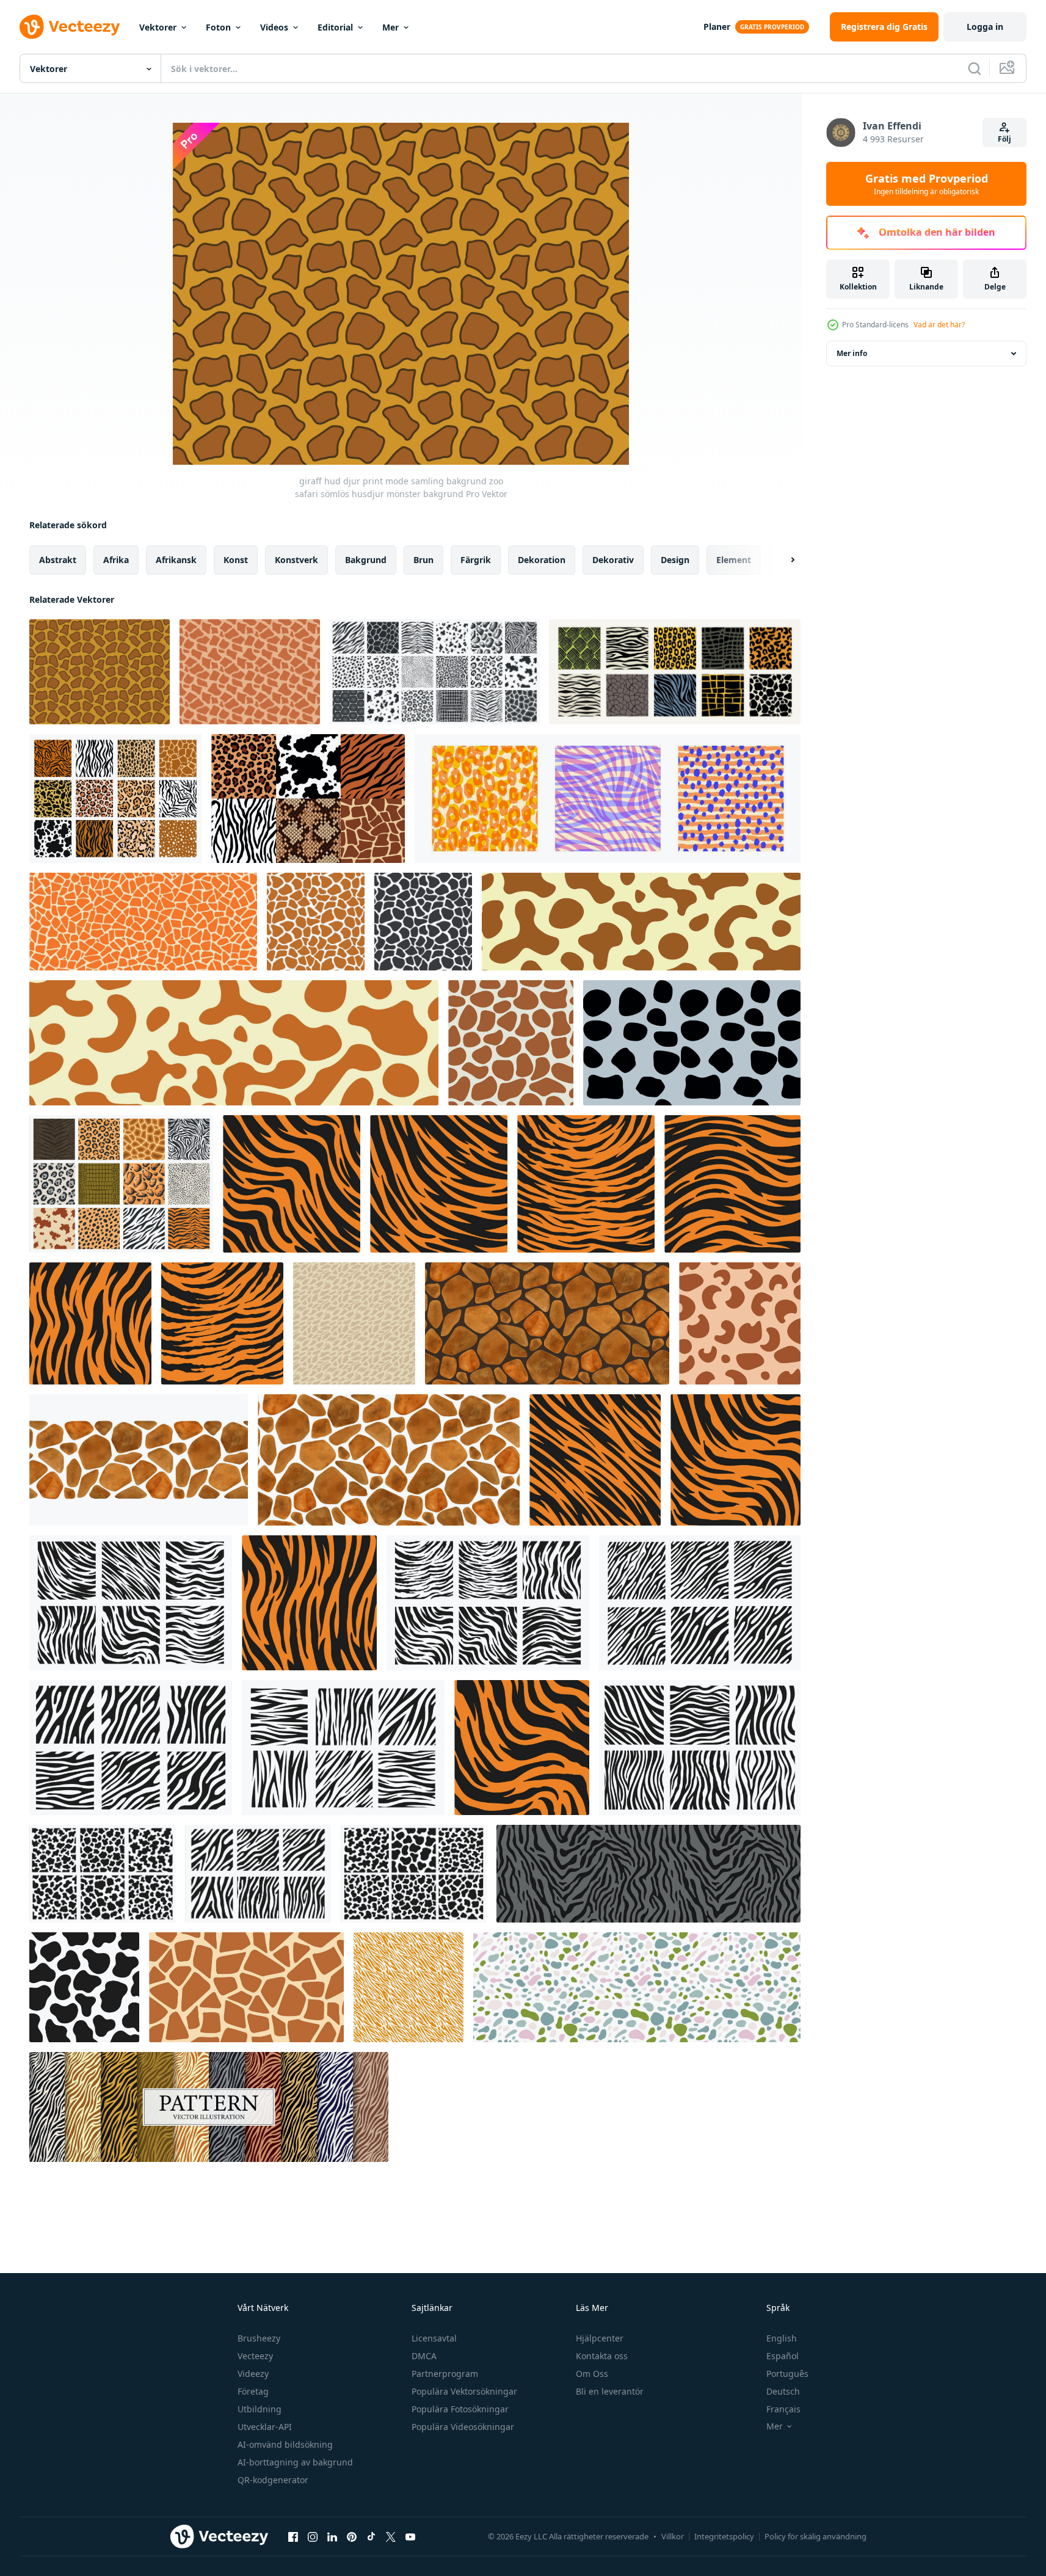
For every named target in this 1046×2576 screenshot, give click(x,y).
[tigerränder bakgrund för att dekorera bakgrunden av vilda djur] (292, 1184)
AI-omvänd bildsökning (285, 2444)
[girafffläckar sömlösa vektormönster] (511, 1043)
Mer (390, 27)
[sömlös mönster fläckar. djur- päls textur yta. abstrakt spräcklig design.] (637, 1987)
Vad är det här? (939, 325)
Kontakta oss (602, 2356)
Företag (253, 2391)
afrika (116, 560)
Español (783, 2356)
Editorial (335, 27)
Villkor (673, 2536)
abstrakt (58, 560)
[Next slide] (782, 560)
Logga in (985, 27)
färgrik (476, 560)
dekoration (542, 560)
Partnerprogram (445, 2374)
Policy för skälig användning (815, 2536)
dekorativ (613, 560)
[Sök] (975, 68)
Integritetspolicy (724, 2536)
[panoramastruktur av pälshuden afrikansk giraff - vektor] (641, 922)
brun (423, 560)
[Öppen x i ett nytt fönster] (391, 2536)
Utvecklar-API (265, 2427)
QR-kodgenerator (273, 2480)
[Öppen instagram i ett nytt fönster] (313, 2536)
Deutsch (783, 2391)
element (734, 560)
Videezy (253, 2374)
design (675, 560)
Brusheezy (259, 2338)
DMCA (424, 2356)
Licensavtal (434, 2338)
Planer (717, 27)
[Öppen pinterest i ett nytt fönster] (352, 2536)
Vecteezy (255, 2356)
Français (783, 2409)
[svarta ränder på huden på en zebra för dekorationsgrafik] (700, 1603)
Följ (1004, 139)
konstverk (296, 560)
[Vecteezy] (70, 27)
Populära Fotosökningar (460, 2409)
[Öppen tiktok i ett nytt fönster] (371, 2536)
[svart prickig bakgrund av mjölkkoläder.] (692, 1043)
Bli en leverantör (610, 2391)
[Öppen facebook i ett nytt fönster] (293, 2536)
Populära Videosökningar (463, 2427)
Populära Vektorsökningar (464, 2391)
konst (236, 560)
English (782, 2338)
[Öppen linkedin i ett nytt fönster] (332, 2536)
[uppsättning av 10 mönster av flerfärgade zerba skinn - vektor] (209, 2107)
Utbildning (260, 2409)
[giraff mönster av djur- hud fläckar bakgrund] (143, 922)
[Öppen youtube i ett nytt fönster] (410, 2536)
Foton (218, 27)
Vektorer (158, 27)
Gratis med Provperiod (927, 184)
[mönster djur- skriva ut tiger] (740, 1323)
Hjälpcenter (600, 2338)
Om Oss (592, 2374)
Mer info (852, 353)
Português (787, 2374)
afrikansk (176, 560)
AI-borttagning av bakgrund (295, 2462)
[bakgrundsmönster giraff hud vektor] (246, 1987)
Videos (274, 27)
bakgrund (366, 560)
